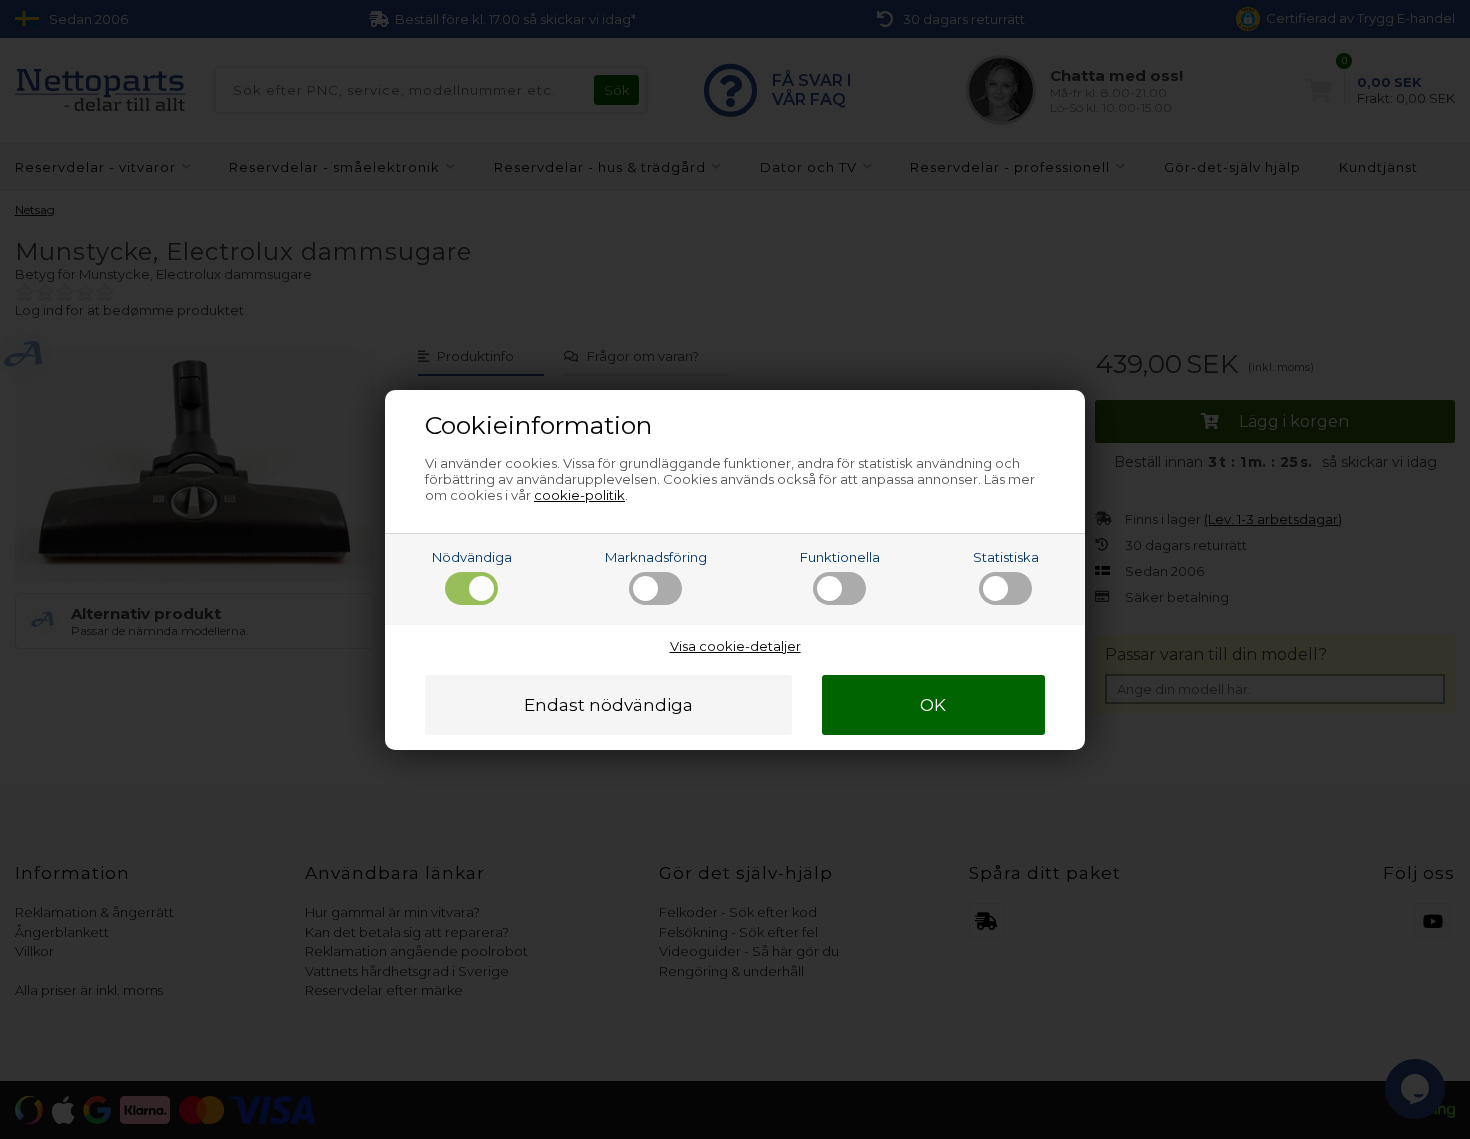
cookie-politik (579, 495)
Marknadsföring (656, 557)
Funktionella (840, 557)
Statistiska (1006, 557)
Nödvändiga (472, 557)
